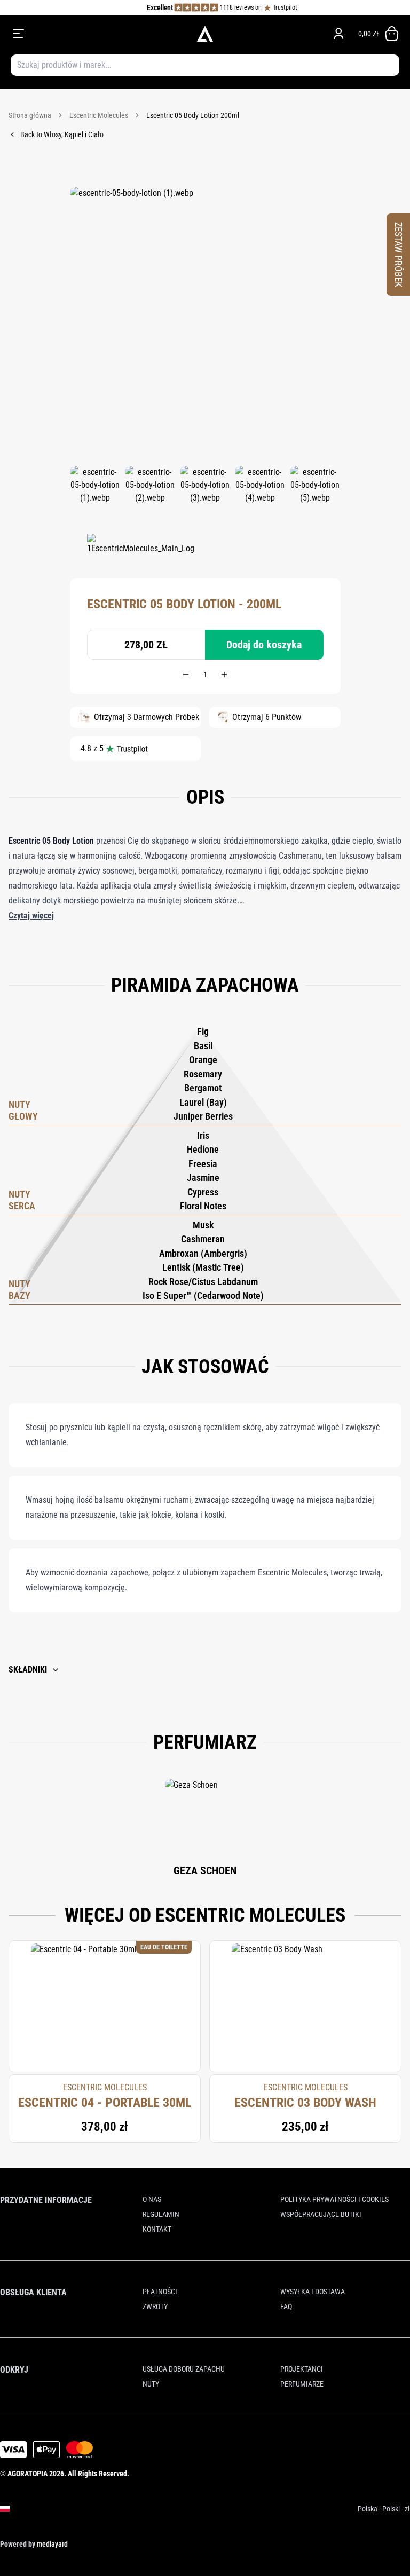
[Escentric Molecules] (140, 550)
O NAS (152, 2199)
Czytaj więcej (31, 916)
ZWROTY (155, 2306)
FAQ (286, 2306)
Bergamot (203, 1088)
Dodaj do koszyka (264, 645)
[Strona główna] (205, 34)
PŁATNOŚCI (160, 2292)
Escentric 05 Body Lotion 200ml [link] (193, 115)
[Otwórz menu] (88, 34)
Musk (203, 1225)
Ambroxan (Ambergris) (203, 1253)
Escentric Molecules (99, 115)
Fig (203, 1031)
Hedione (203, 1149)
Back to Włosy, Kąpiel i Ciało (62, 134)
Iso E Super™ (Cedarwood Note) (203, 1295)
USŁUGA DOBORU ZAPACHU (184, 2369)
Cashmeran (203, 1239)
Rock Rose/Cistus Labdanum (203, 1282)
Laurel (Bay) (203, 1102)
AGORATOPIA (27, 2474)
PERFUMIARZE (302, 2384)
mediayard (52, 2544)
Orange (203, 1060)
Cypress (203, 1192)
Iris (203, 1135)
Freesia (203, 1164)
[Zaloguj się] (338, 34)
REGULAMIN (161, 2214)
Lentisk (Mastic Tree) (203, 1267)
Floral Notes (203, 1206)
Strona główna (30, 115)
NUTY (151, 2384)
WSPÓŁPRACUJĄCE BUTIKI (321, 2214)
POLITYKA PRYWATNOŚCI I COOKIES (334, 2199)
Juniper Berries (203, 1116)
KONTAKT (157, 2229)
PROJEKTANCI (302, 2369)
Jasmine (203, 1178)
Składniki (28, 1670)
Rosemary (203, 1074)
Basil (203, 1046)
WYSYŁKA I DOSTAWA (313, 2292)
